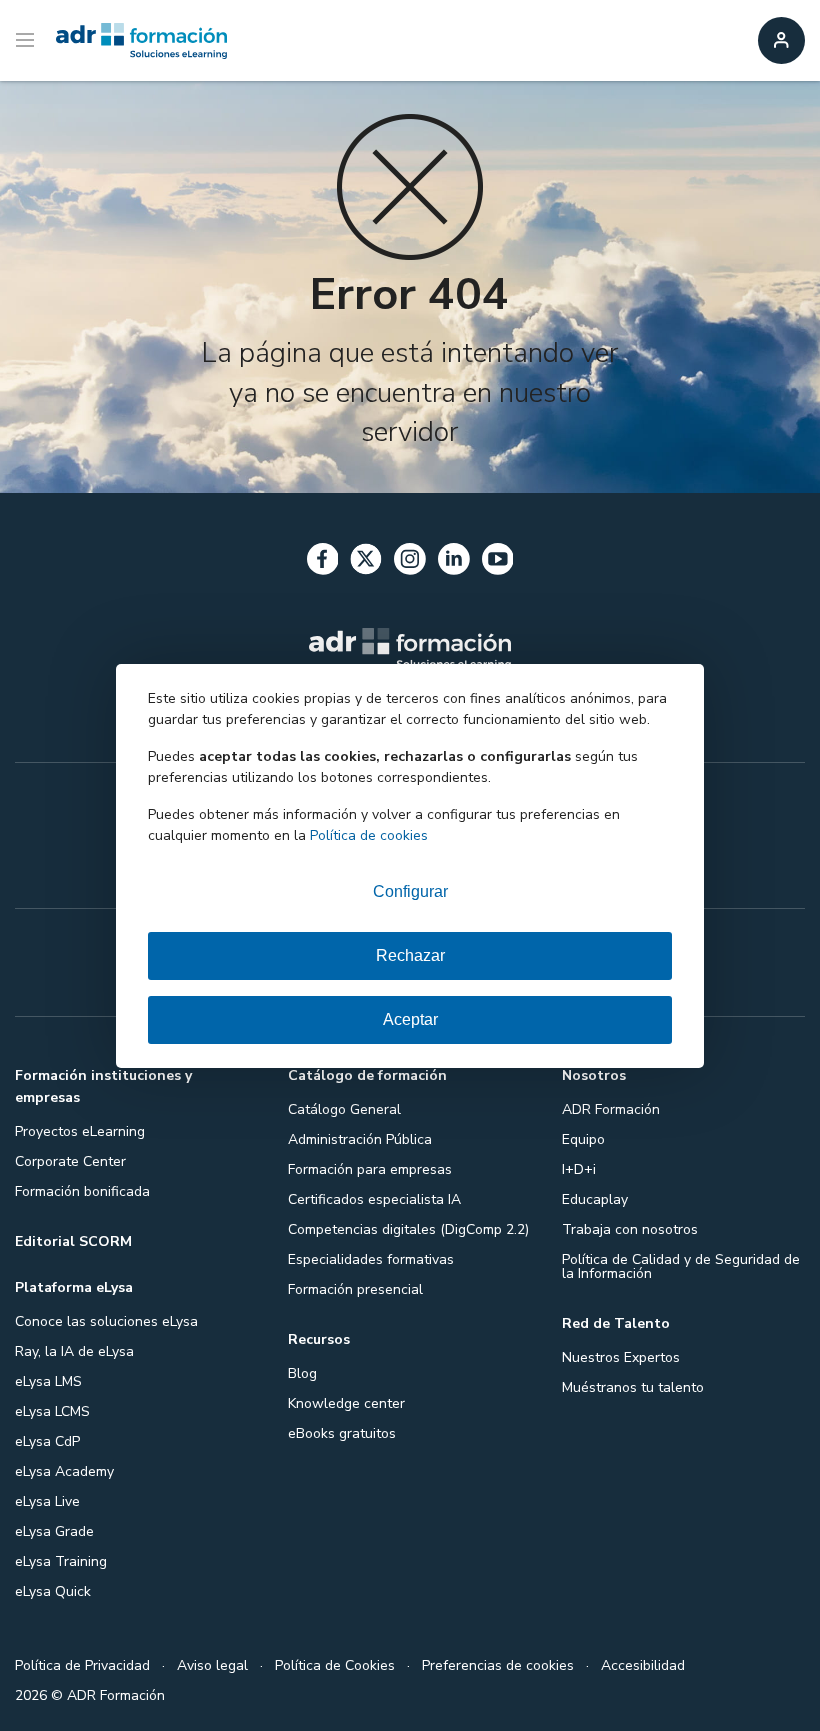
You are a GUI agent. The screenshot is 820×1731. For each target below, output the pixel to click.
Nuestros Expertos (621, 1357)
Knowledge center (346, 1403)
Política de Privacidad (82, 1665)
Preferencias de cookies (498, 1665)
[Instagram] (410, 562)
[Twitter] (366, 562)
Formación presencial (355, 1289)
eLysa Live (47, 1501)
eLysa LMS (48, 1381)
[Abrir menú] (27, 41)
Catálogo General (344, 1109)
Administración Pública (360, 1139)
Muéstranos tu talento (633, 1387)
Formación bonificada (82, 1191)
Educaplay (595, 1199)
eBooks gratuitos (342, 1433)
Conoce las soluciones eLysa (106, 1321)
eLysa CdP (47, 1441)
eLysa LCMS (52, 1411)
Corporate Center (70, 1161)
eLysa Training (61, 1561)
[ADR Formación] (141, 41)
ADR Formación (611, 1109)
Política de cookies (369, 835)
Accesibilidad (643, 1665)
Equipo (583, 1139)
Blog (302, 1373)
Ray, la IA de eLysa (74, 1351)
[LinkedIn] (454, 562)
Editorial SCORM (73, 1241)
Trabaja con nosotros (630, 1229)
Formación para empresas (370, 1169)
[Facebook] (323, 562)
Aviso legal (212, 1665)
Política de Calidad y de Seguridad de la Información (681, 1266)
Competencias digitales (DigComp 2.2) (408, 1229)
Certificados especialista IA (374, 1199)
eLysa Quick (53, 1591)
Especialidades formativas (371, 1259)
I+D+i (579, 1169)
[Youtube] (498, 562)
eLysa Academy (64, 1471)
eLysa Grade (54, 1531)
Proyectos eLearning (80, 1131)
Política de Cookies (335, 1665)
